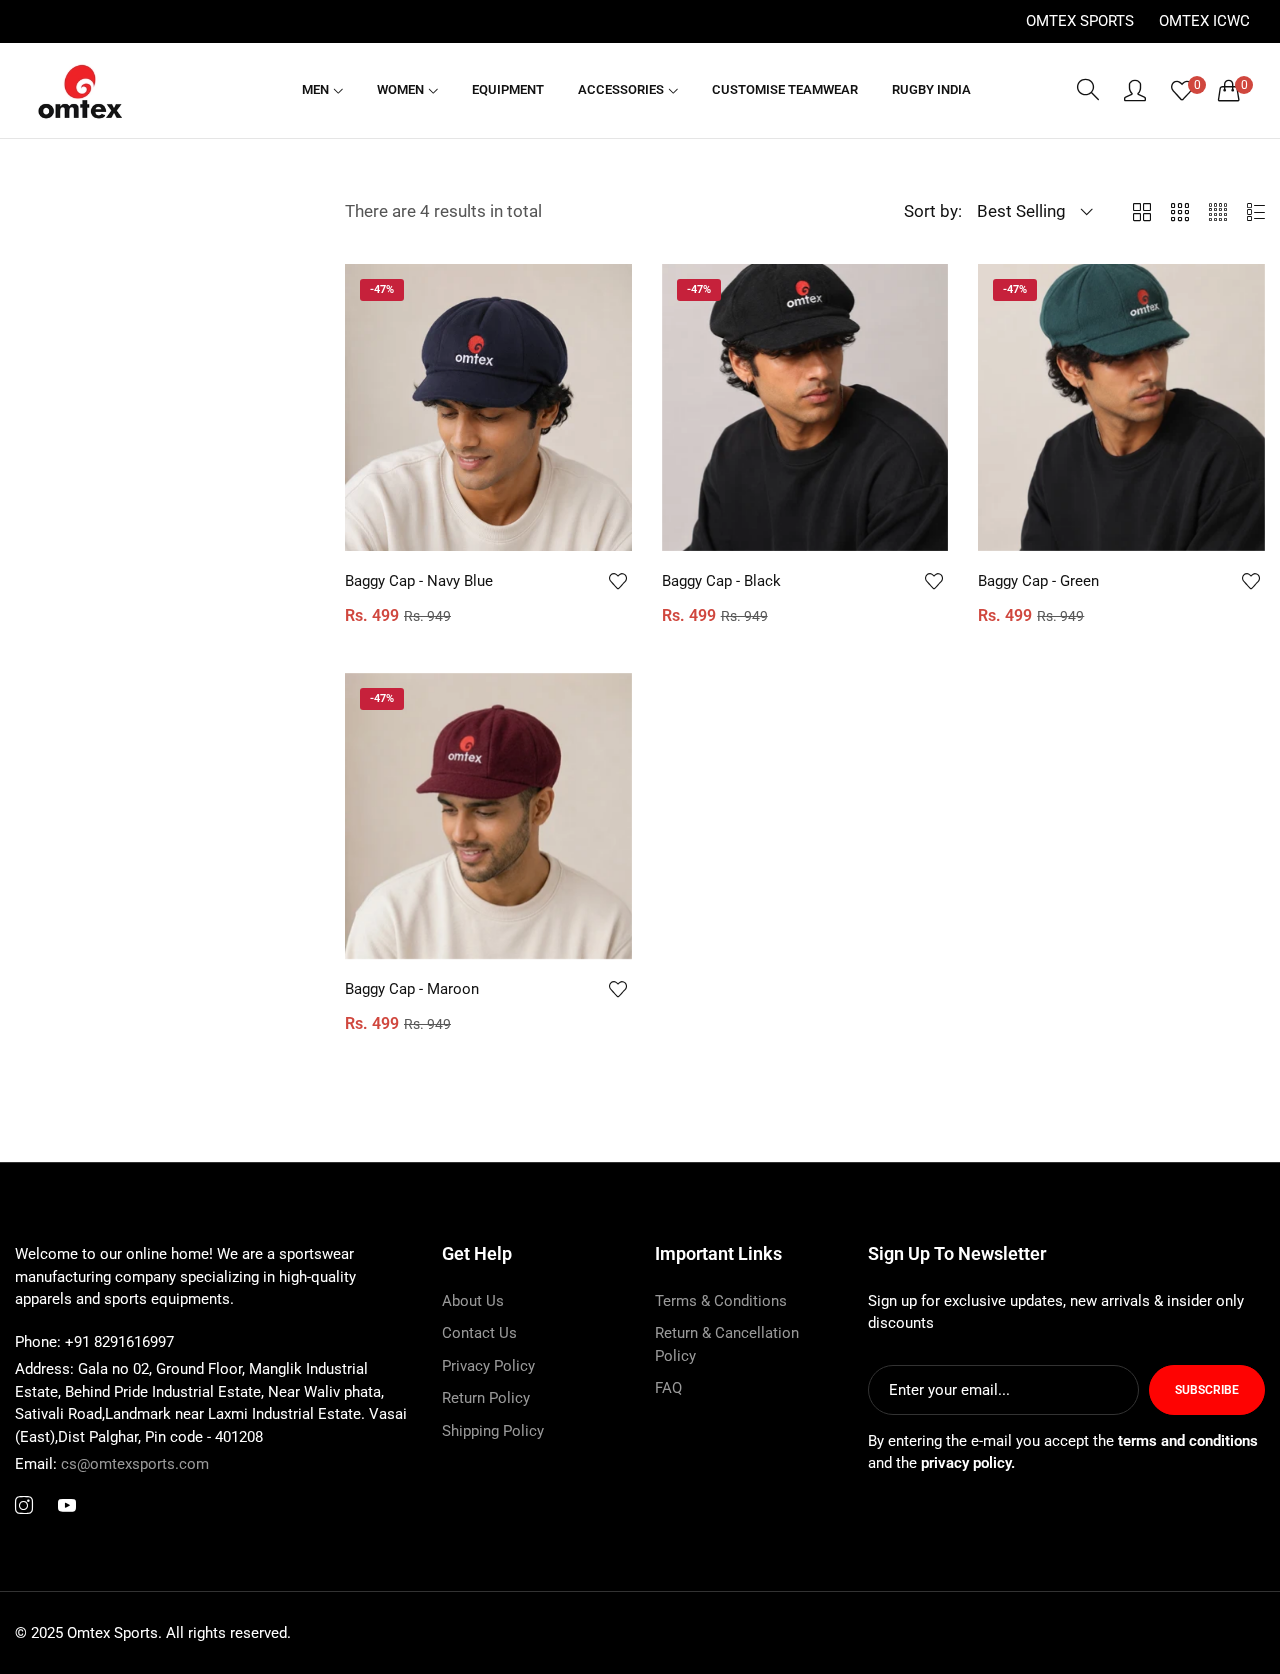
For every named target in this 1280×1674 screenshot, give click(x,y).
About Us (473, 1301)
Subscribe (1207, 1390)
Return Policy (486, 1398)
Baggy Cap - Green (1038, 581)
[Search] (1088, 90)
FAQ (668, 1388)
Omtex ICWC (1204, 21)
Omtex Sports (1080, 21)
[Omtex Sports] (80, 90)
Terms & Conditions (721, 1301)
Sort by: (933, 211)
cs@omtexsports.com (112, 1464)
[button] (617, 581)
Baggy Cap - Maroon (412, 990)
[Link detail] (24, 1506)
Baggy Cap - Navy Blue (419, 581)
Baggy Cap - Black (721, 581)
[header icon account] (1135, 90)
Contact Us (479, 1333)
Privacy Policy (488, 1366)
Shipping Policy (493, 1431)
